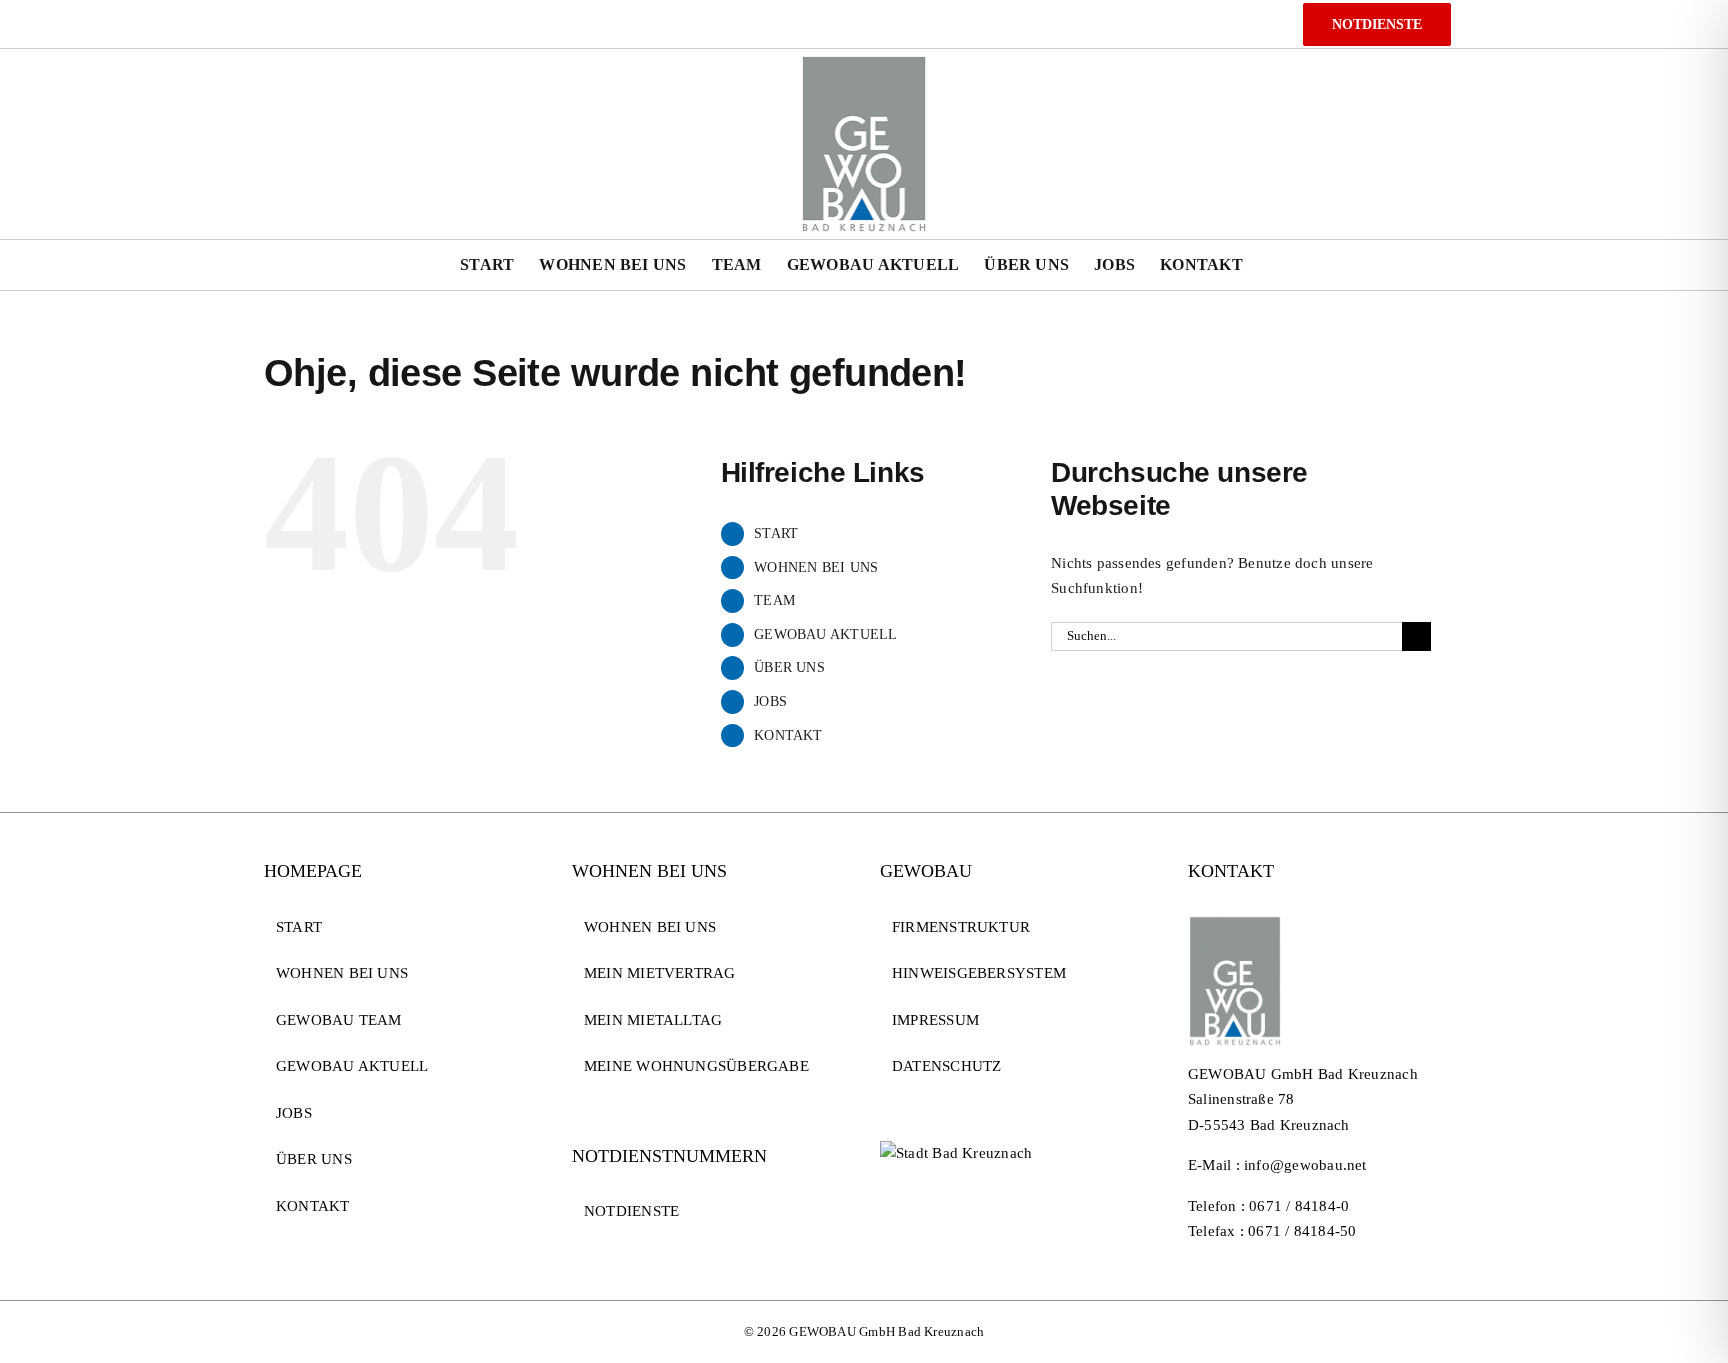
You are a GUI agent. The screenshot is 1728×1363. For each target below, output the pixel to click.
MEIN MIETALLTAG (653, 1020)
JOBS (770, 701)
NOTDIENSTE (631, 1211)
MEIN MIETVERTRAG (660, 973)
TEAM (774, 600)
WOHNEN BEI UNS (816, 567)
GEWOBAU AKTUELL (825, 634)
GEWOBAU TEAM (339, 1020)
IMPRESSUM (935, 1020)
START (776, 533)
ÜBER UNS (789, 667)
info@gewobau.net (1305, 1165)
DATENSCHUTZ (946, 1066)
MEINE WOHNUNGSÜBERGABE (696, 1066)
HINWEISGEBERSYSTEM (979, 973)
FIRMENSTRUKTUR (961, 927)
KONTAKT (788, 735)
